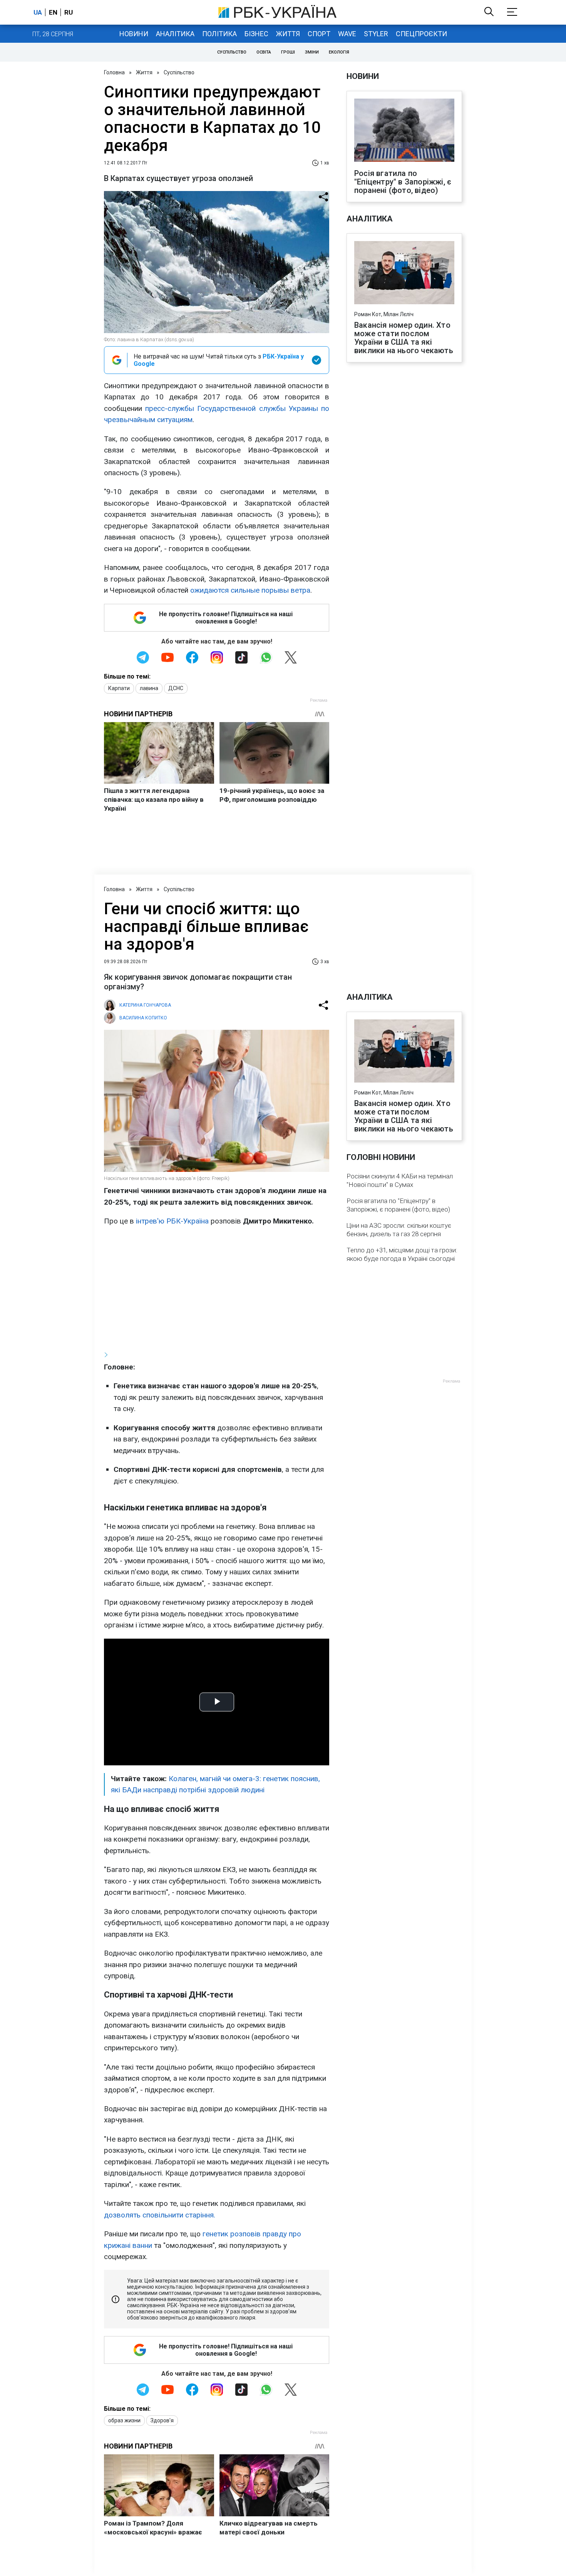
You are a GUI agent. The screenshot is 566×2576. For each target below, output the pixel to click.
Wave (347, 34)
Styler (376, 34)
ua (38, 12)
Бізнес (256, 34)
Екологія (339, 52)
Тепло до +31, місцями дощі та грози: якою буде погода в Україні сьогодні (402, 1254)
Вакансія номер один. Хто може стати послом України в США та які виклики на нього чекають (404, 338)
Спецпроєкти (421, 34)
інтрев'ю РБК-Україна (172, 1221)
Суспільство (232, 52)
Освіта (264, 52)
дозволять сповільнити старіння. (160, 2215)
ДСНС (176, 688)
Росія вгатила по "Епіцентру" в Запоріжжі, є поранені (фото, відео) (403, 182)
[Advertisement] (217, 1288)
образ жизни (124, 2420)
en (53, 12)
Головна (114, 72)
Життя (288, 34)
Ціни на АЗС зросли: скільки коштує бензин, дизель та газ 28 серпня (399, 1230)
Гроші (288, 52)
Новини (134, 34)
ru (69, 12)
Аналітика (175, 34)
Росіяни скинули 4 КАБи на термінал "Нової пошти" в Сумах (400, 1180)
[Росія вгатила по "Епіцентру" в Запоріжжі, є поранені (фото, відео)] (404, 131)
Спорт (319, 34)
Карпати (119, 688)
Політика (219, 34)
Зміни (312, 52)
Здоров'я (162, 2420)
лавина (149, 688)
